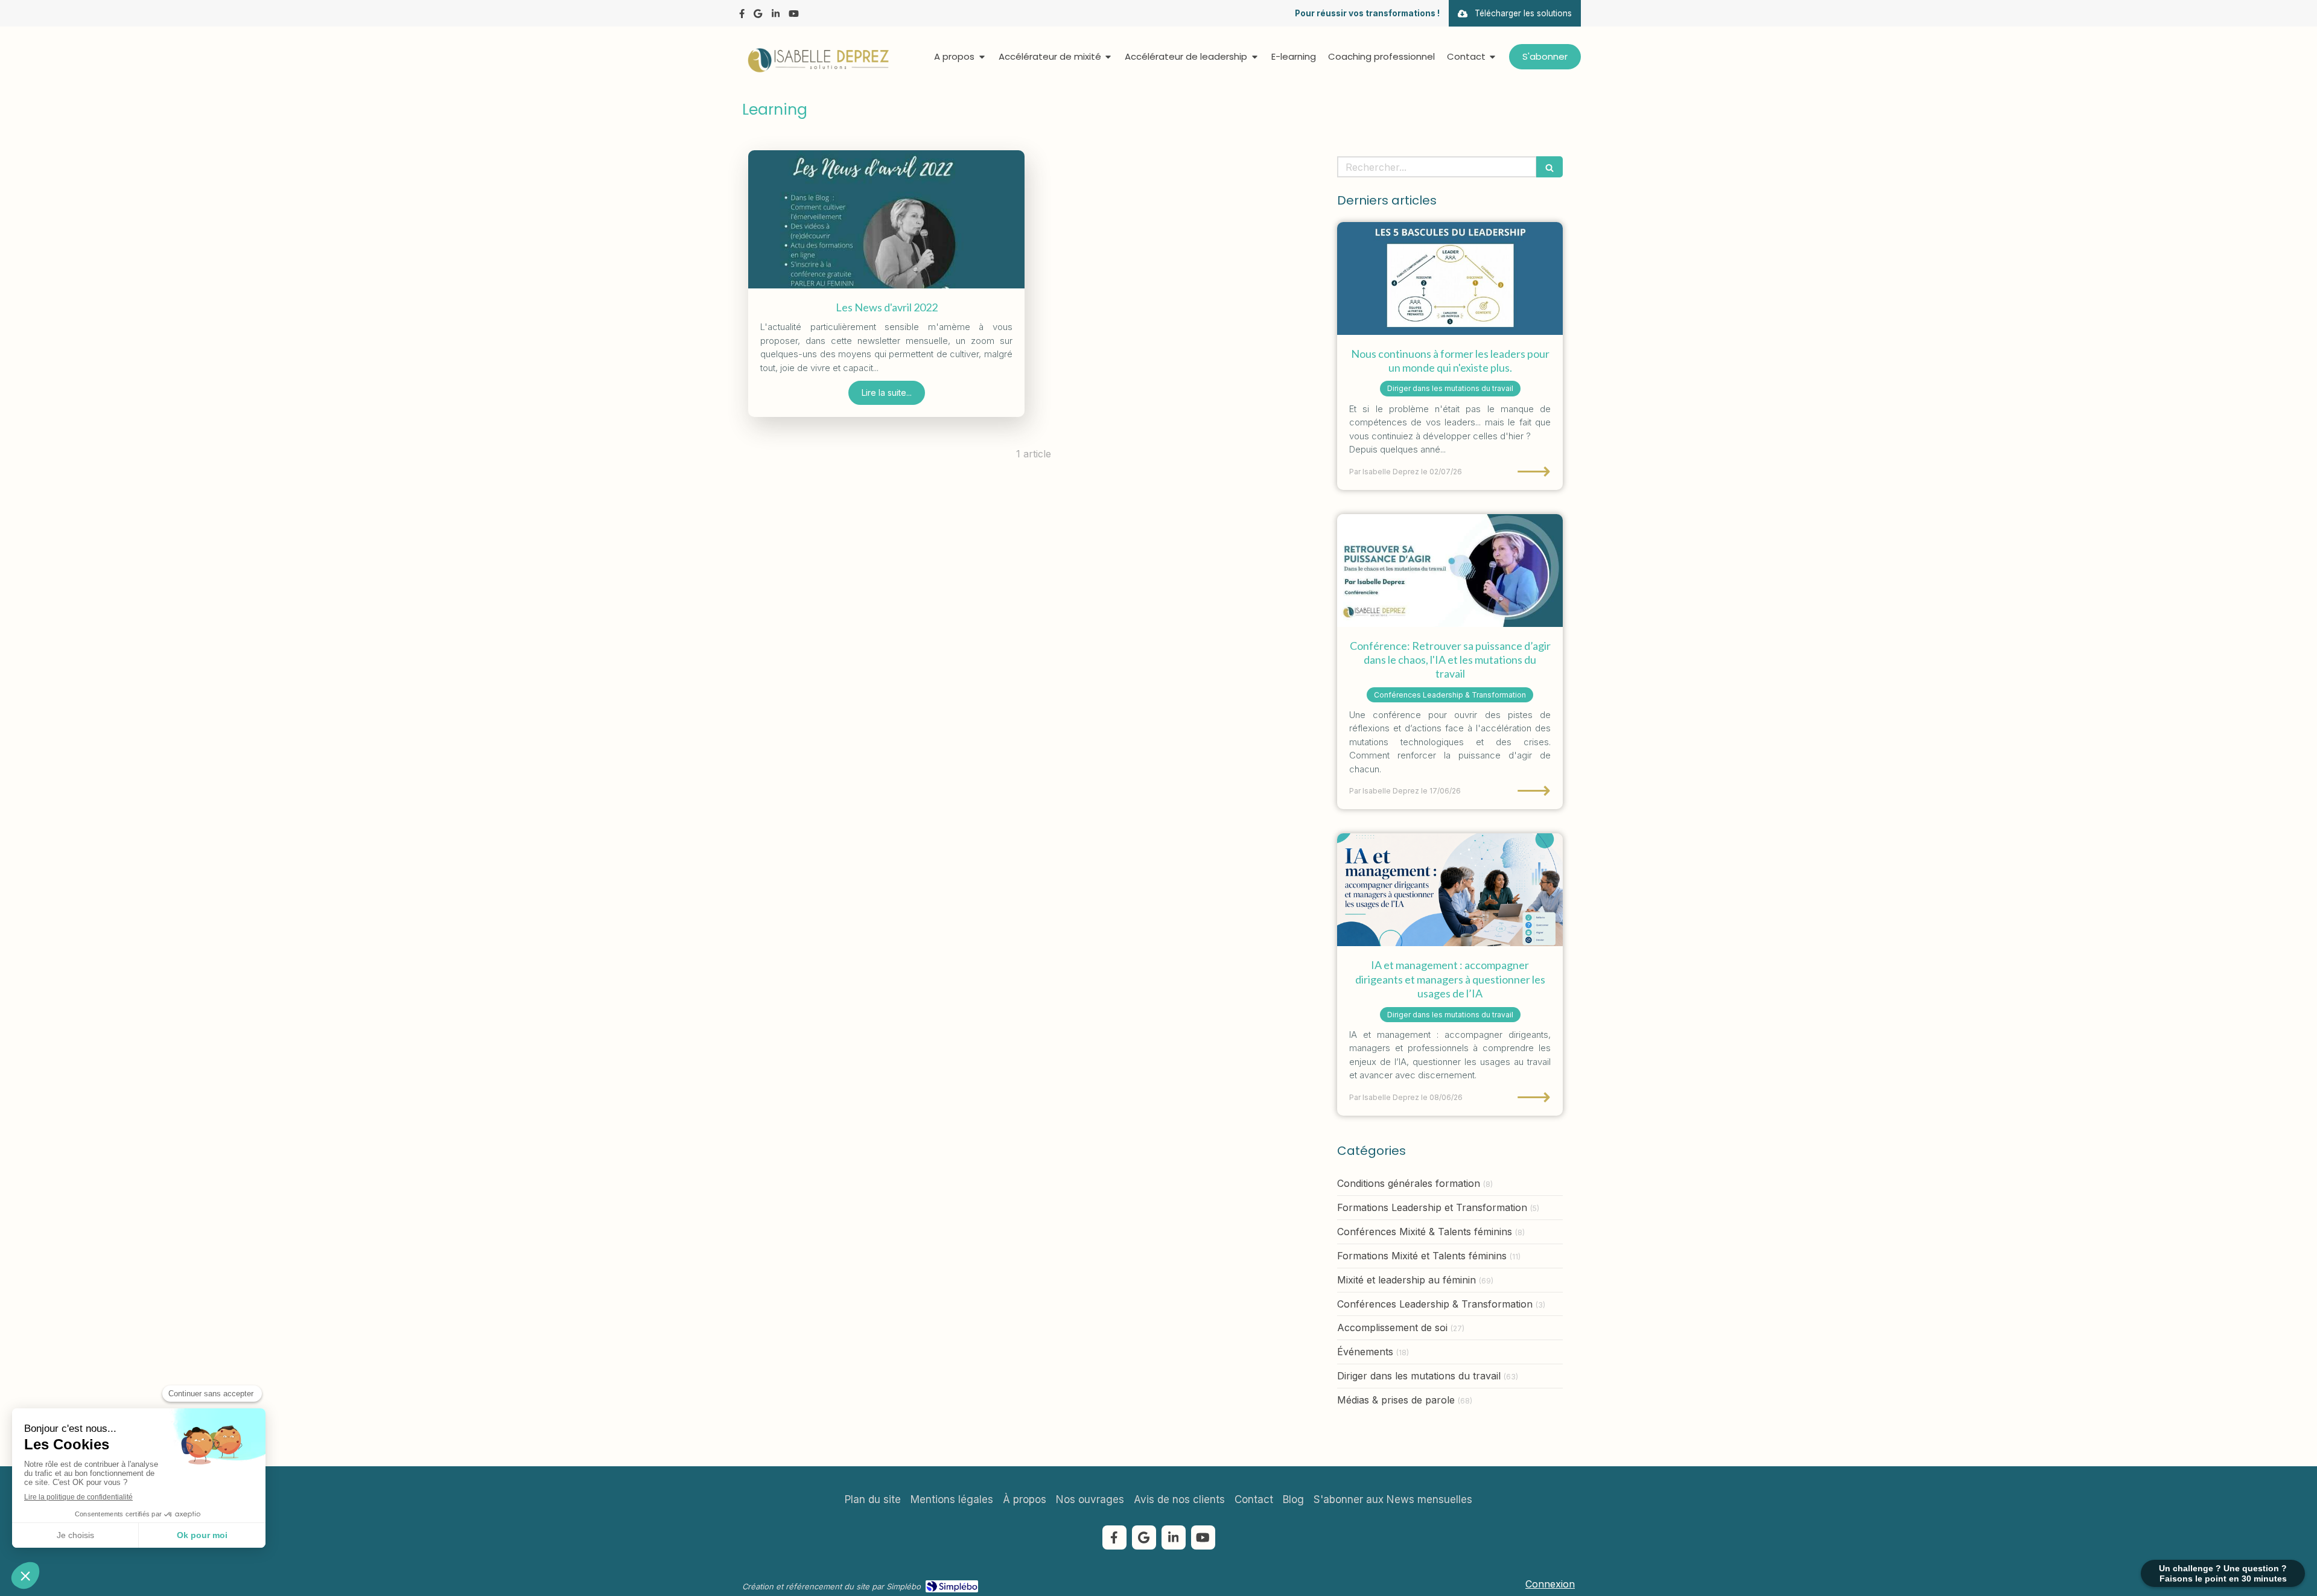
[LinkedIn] (776, 16)
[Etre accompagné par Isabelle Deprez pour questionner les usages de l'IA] (1450, 890)
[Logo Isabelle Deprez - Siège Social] (818, 70)
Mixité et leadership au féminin (1406, 1280)
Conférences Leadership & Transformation (1435, 1304)
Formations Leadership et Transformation (1432, 1207)
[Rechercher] (1549, 167)
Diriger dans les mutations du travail (1419, 1376)
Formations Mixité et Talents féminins (1422, 1256)
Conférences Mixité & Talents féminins (1425, 1232)
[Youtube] (794, 16)
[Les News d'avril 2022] (886, 219)
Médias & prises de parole (1396, 1400)
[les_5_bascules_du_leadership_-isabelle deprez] (1450, 278)
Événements (1365, 1352)
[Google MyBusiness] (758, 16)
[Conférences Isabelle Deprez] (1450, 571)
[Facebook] (742, 16)
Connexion (1550, 1584)
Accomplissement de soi (1392, 1327)
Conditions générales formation (1409, 1183)
